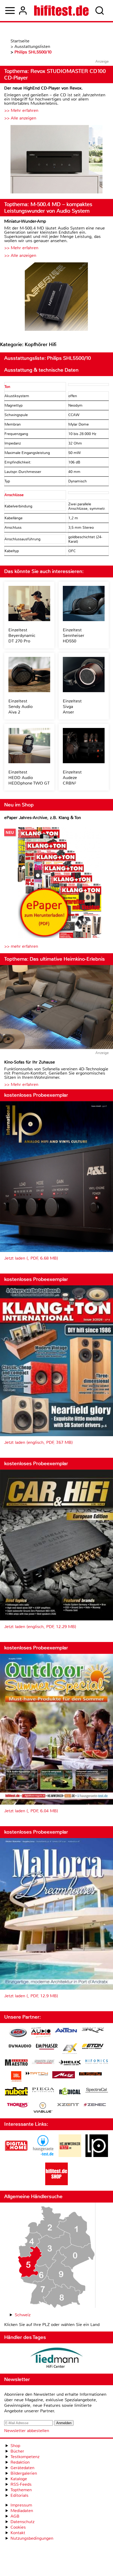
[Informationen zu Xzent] (68, 2105)
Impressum (21, 2505)
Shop (15, 2446)
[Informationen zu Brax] (93, 2031)
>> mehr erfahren (21, 946)
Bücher (17, 2451)
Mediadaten (22, 2511)
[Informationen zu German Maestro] (16, 2063)
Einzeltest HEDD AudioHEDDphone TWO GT (29, 778)
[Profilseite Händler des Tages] (56, 2358)
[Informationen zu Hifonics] (97, 2062)
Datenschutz (22, 2522)
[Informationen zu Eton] (93, 2047)
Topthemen (21, 2490)
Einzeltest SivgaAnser (72, 707)
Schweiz (23, 2315)
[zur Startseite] (61, 11)
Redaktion (20, 2462)
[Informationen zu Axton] (66, 2031)
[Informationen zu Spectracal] (97, 2091)
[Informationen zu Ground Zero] (43, 2062)
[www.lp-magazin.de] (97, 2156)
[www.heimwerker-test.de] (70, 2156)
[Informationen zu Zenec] (95, 2105)
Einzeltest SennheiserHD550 (74, 635)
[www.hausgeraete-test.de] (43, 2156)
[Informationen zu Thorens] (18, 2106)
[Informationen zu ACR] (18, 2033)
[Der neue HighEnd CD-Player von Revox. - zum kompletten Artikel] (56, 160)
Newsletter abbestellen (27, 2431)
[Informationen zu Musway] (90, 2074)
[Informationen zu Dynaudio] (20, 2046)
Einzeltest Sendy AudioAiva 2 (20, 707)
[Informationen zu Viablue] (43, 2108)
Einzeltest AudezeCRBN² (72, 778)
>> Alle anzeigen (20, 118)
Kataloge (19, 2479)
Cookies (18, 2527)
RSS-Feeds (21, 2484)
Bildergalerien (24, 2473)
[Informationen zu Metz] (64, 2075)
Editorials (19, 2495)
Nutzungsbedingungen (32, 2538)
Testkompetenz (25, 2457)
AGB (15, 2516)
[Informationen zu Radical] (70, 2093)
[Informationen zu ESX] (70, 2049)
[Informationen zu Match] (37, 2074)
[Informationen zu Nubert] (16, 2092)
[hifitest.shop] (56, 2184)
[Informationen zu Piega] (43, 2090)
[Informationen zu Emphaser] (47, 2047)
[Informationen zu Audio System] (41, 2033)
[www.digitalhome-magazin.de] (16, 2156)
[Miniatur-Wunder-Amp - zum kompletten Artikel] (56, 297)
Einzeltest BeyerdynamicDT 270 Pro (22, 635)
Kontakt (18, 2533)
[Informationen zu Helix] (70, 2063)
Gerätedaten (22, 2468)
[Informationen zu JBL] (16, 2077)
